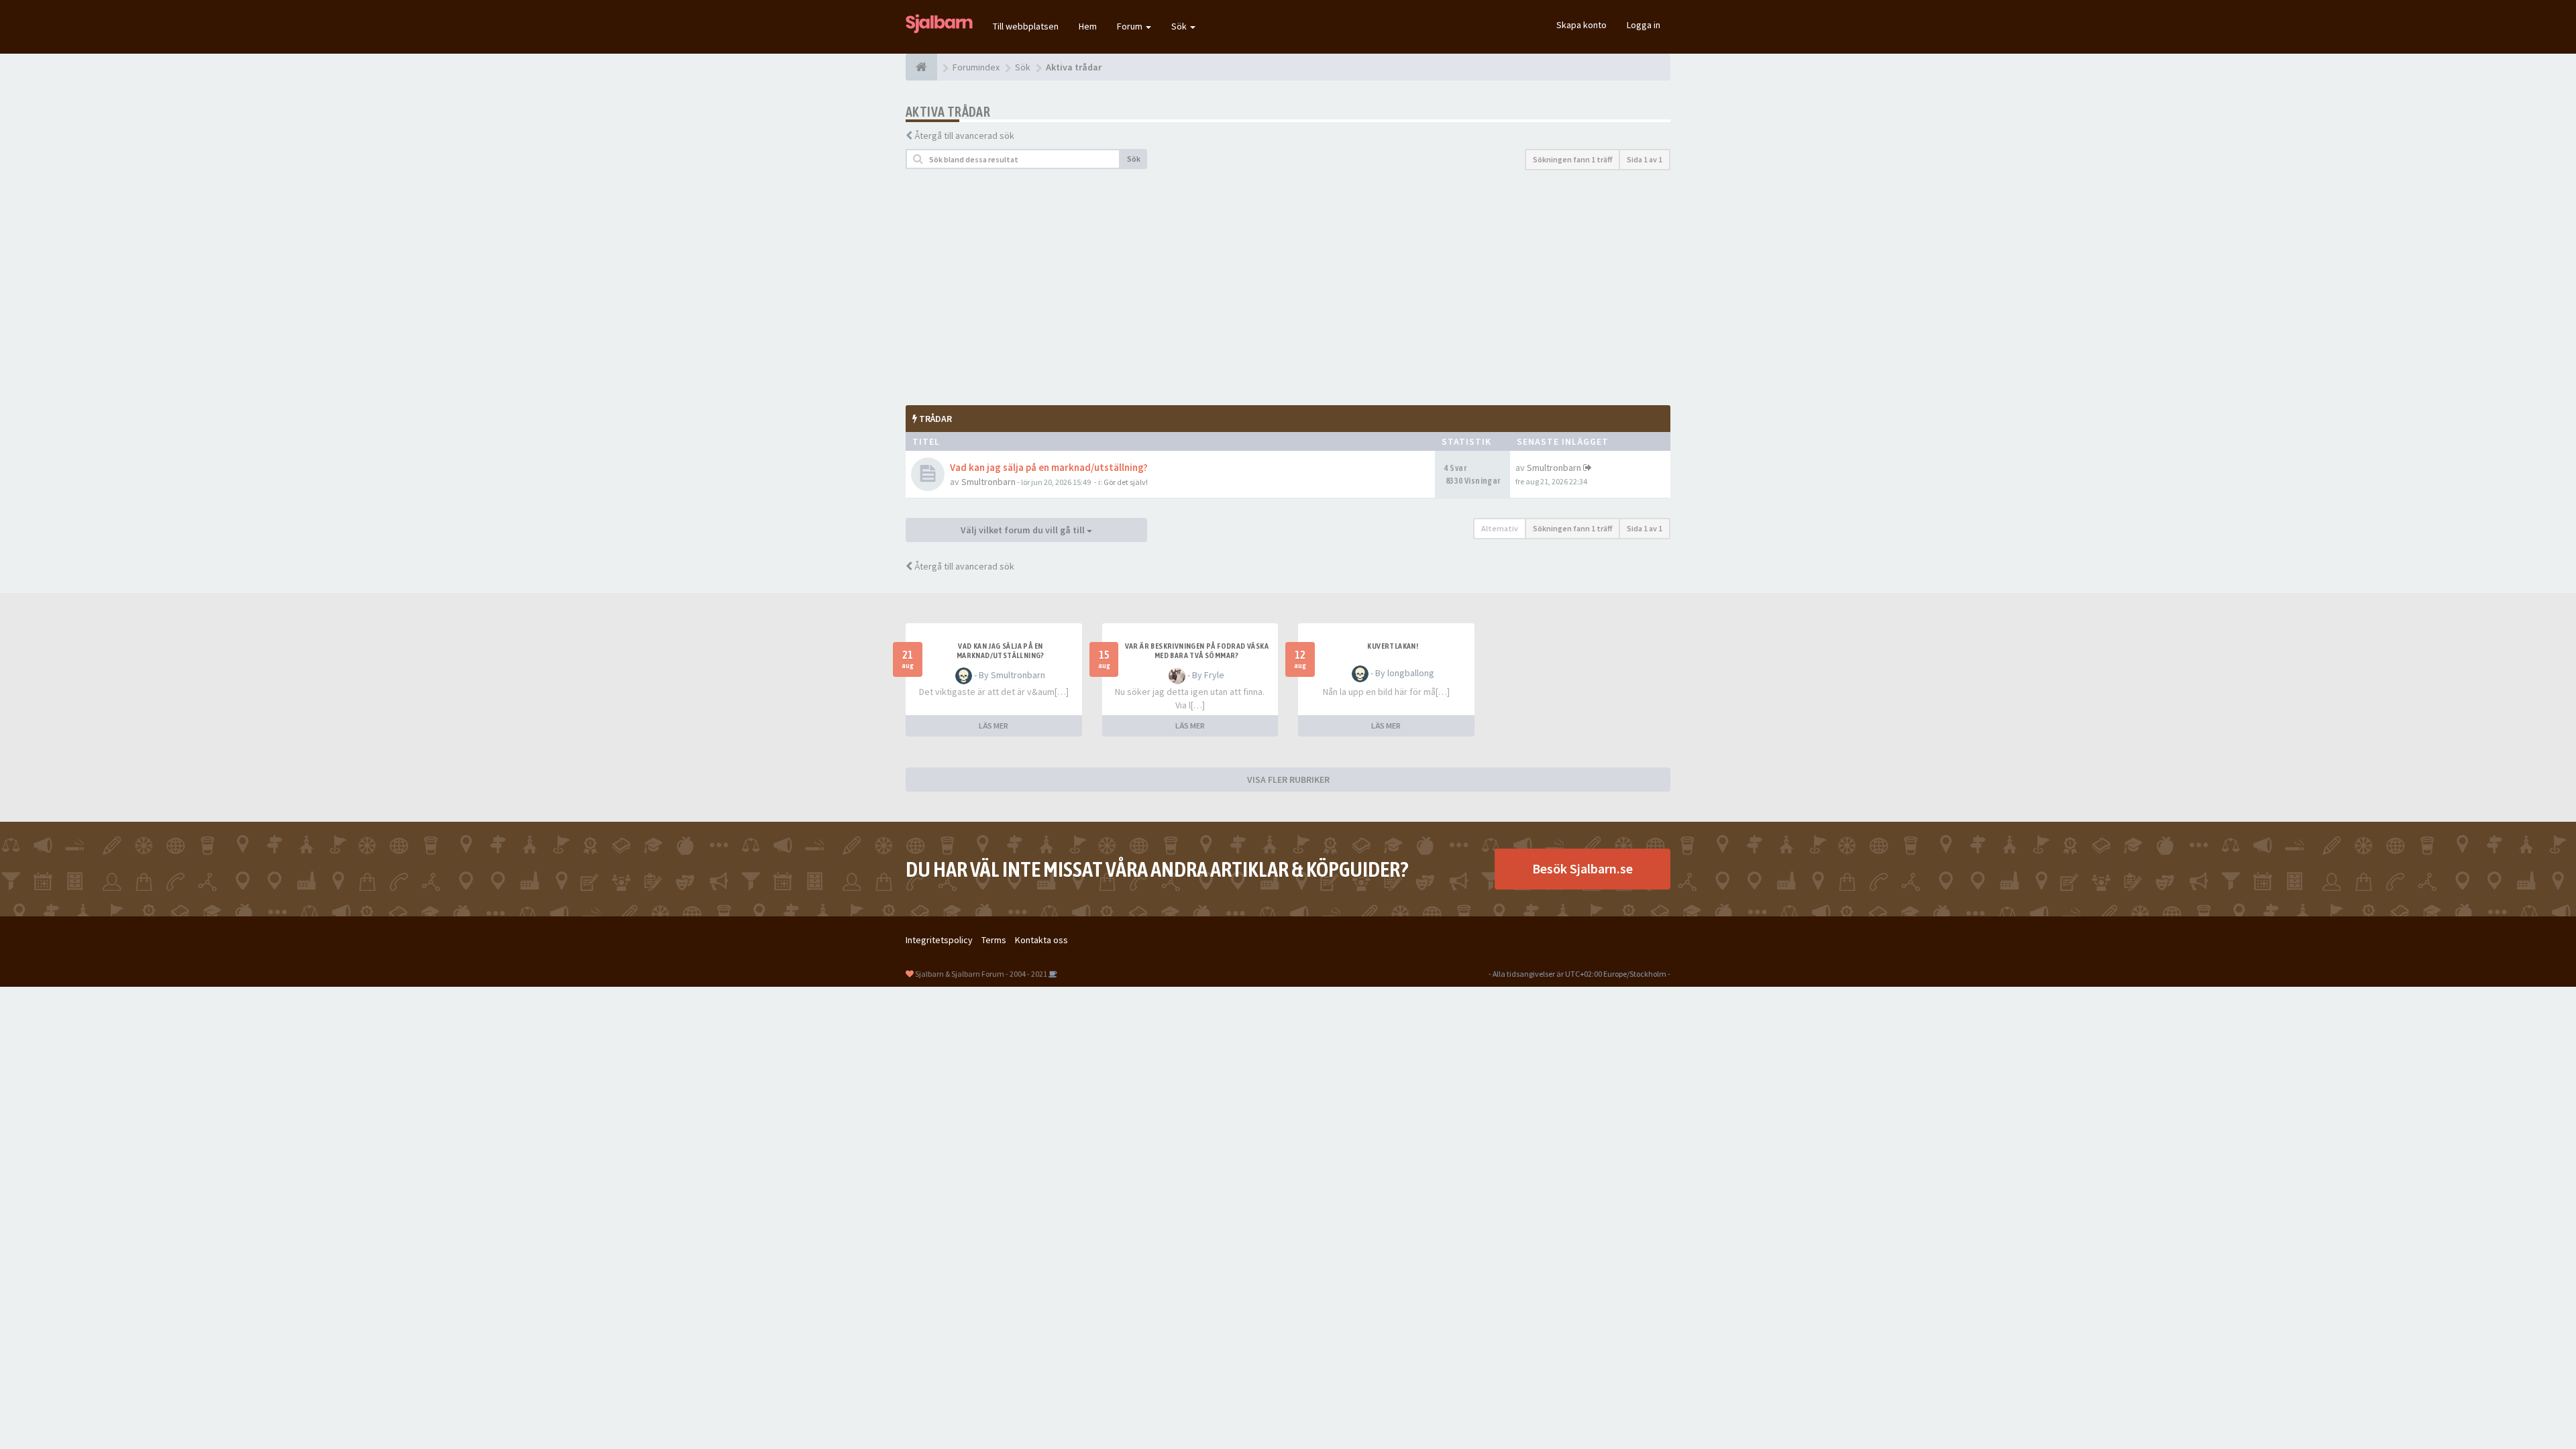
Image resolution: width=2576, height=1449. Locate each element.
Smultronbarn (988, 482)
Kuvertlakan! (1393, 646)
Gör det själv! (1126, 482)
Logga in (1644, 25)
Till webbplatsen (1026, 26)
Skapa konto (1581, 25)
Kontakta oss (1041, 940)
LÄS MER (994, 726)
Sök (1180, 26)
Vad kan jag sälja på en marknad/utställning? (1049, 467)
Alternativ (1500, 528)
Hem (1088, 26)
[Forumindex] (921, 67)
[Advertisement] (1288, 288)
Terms (994, 940)
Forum (1131, 26)
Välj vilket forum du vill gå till (1024, 530)
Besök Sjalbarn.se (1582, 868)
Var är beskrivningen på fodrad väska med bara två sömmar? (1197, 651)
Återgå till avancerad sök (964, 136)
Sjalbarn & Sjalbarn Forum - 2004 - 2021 (981, 974)
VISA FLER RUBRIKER (1288, 780)
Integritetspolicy (939, 940)
